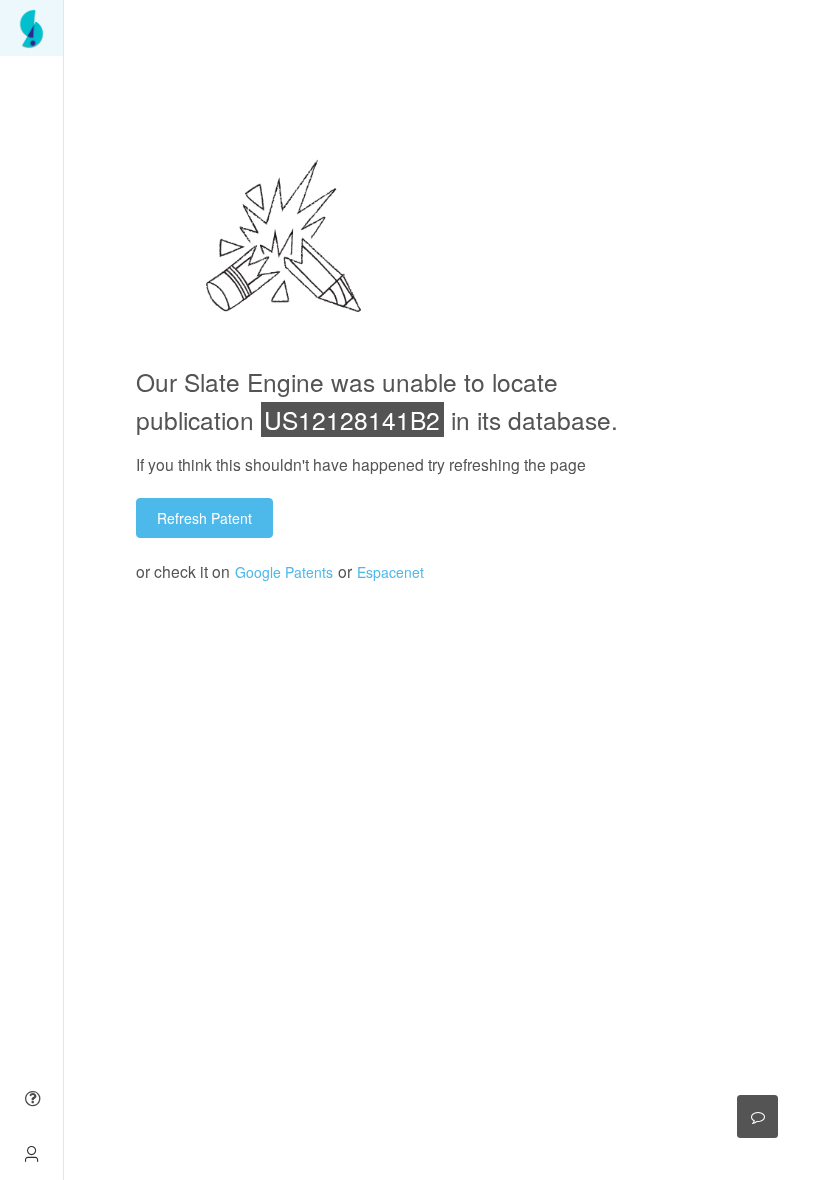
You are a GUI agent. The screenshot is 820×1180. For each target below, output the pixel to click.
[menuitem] (31, 28)
